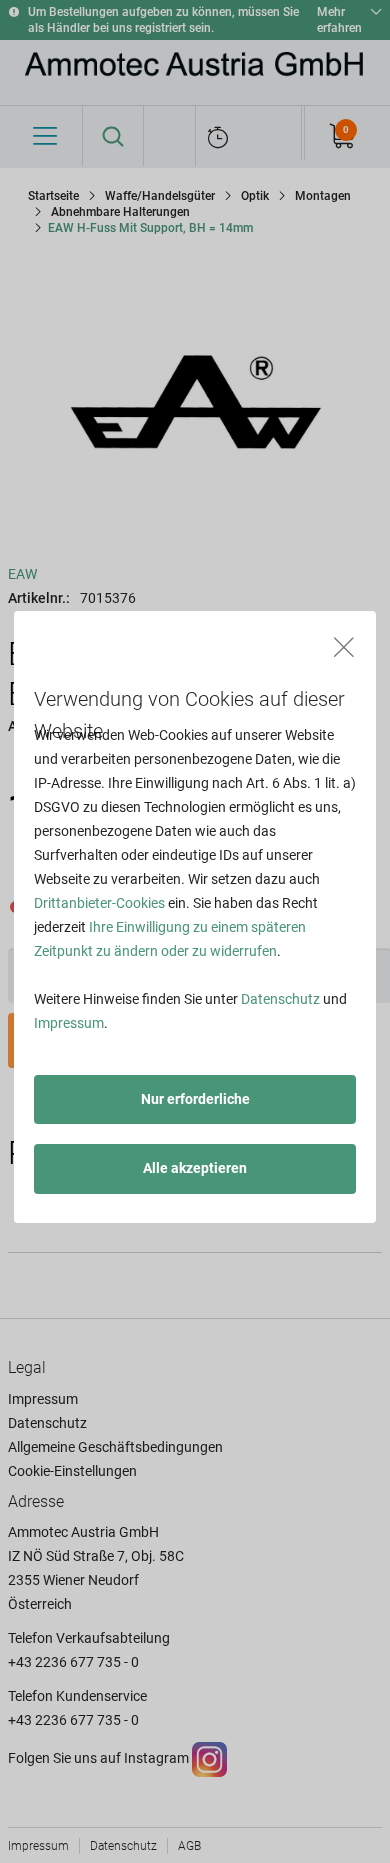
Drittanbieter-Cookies (99, 903)
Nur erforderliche (195, 1099)
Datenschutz (280, 999)
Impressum (69, 1023)
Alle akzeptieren (195, 1168)
